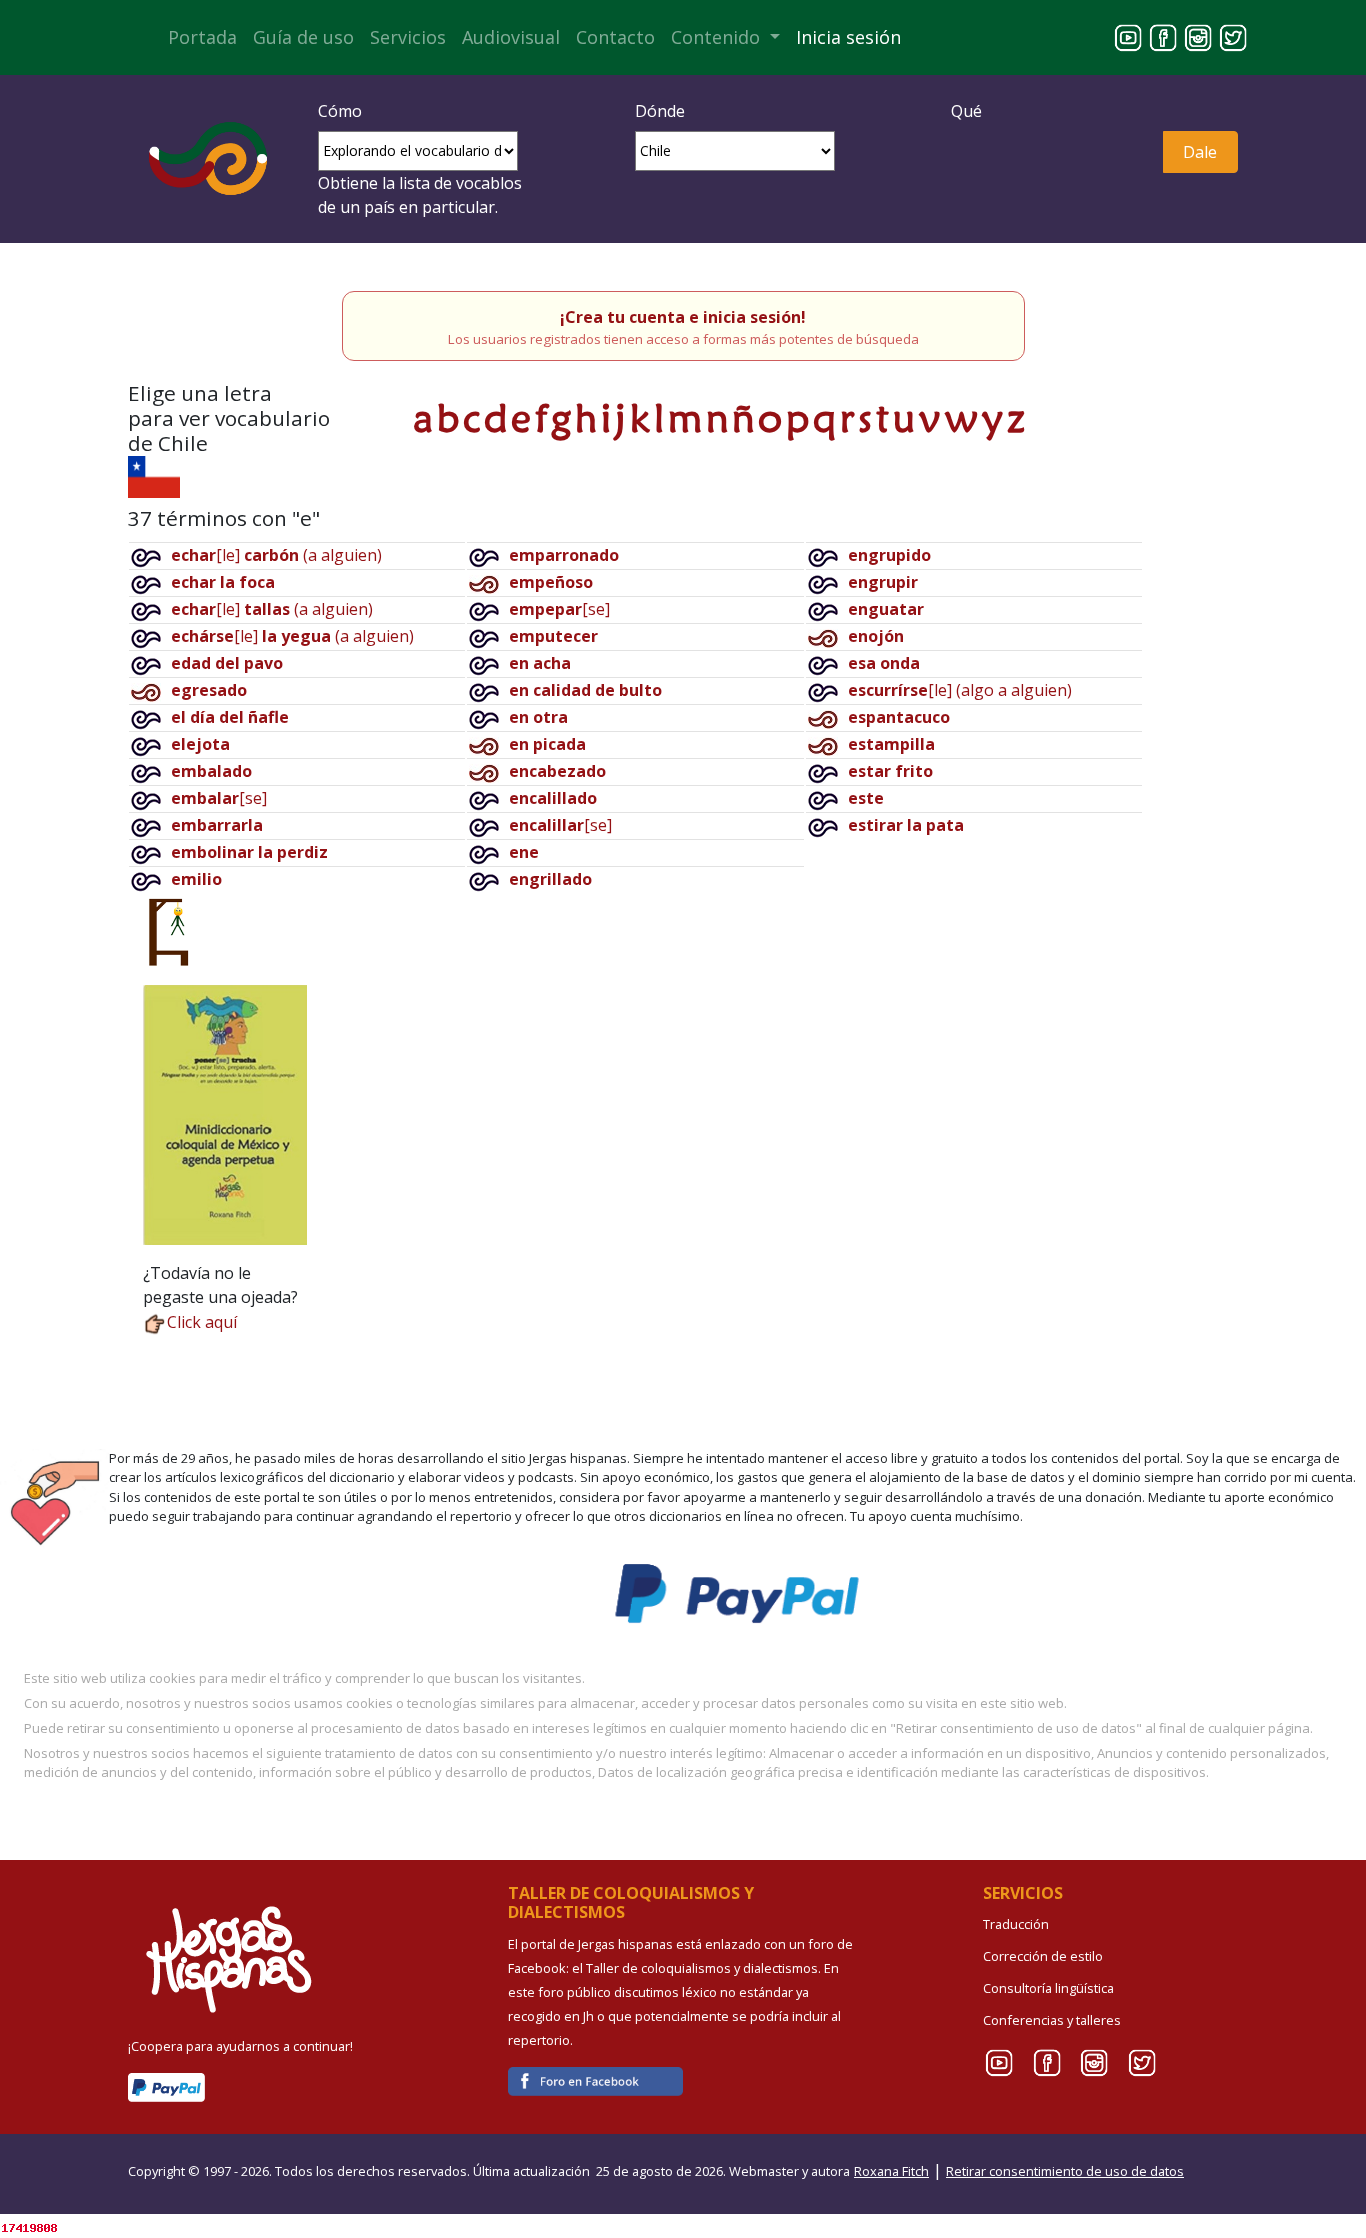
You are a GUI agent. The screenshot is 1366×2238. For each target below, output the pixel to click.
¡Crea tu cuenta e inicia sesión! (683, 317)
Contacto (615, 37)
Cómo (340, 111)
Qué (966, 111)
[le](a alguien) (276, 555)
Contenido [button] (718, 37)
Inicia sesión (848, 37)
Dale (1200, 152)
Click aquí (202, 1322)
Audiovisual (511, 37)
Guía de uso (303, 37)
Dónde (660, 111)
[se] (219, 798)
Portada (202, 37)
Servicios (408, 37)
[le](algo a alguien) (960, 690)
